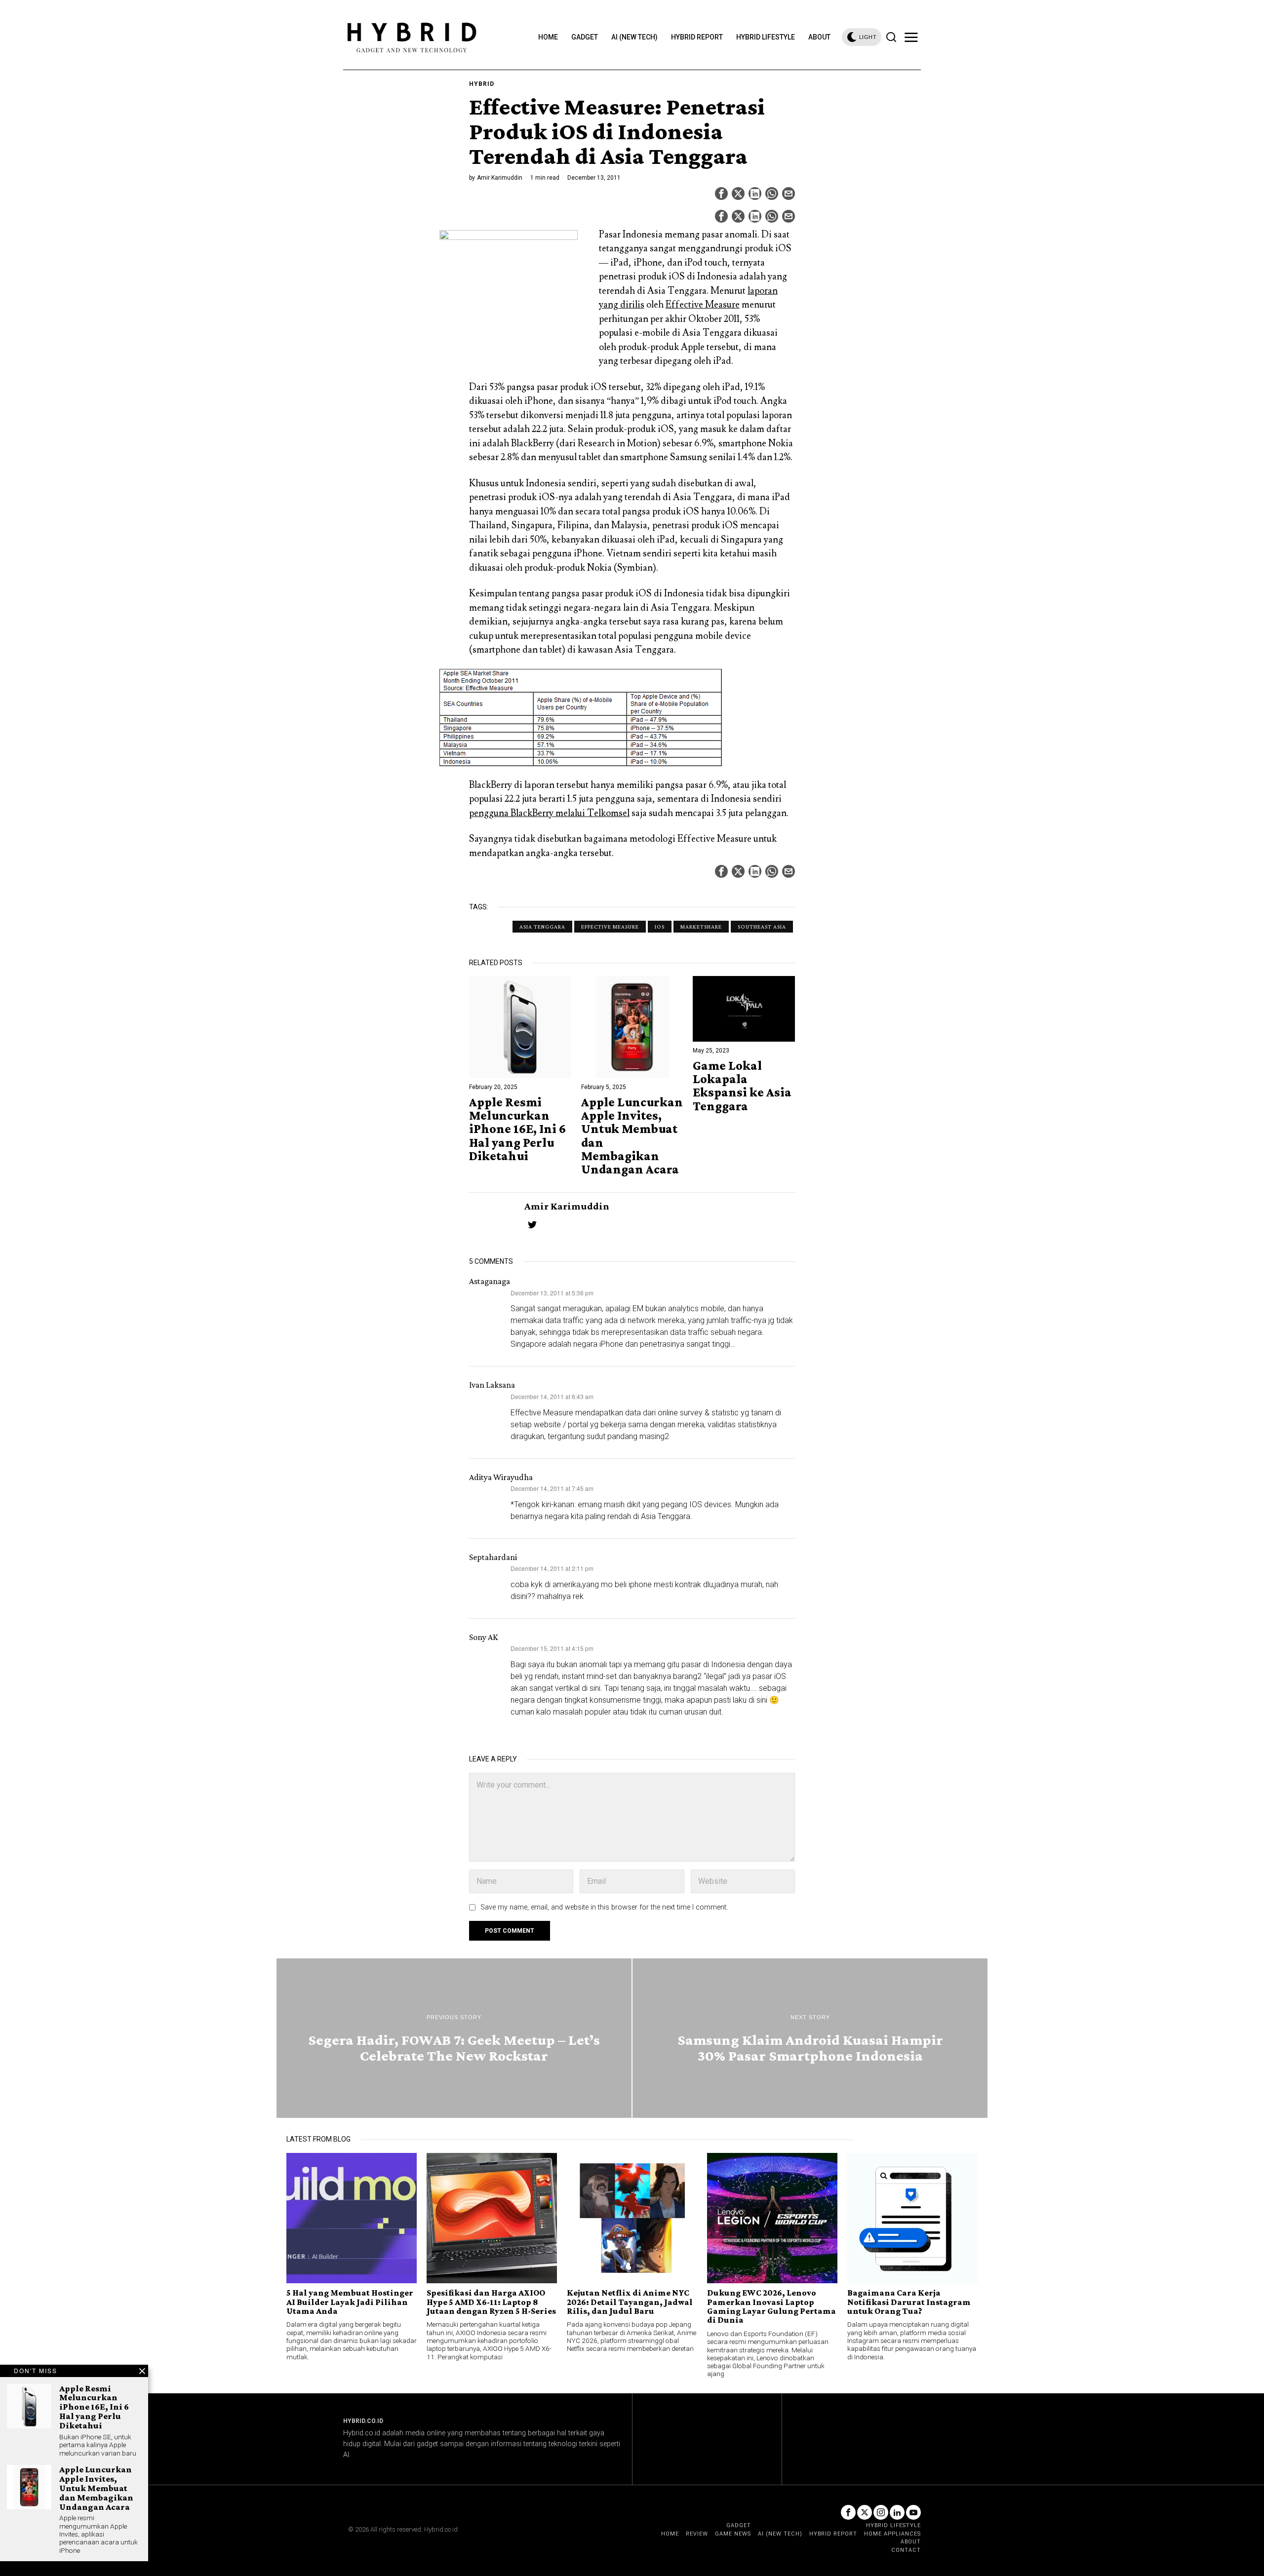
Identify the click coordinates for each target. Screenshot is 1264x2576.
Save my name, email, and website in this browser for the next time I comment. (604, 1907)
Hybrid (482, 84)
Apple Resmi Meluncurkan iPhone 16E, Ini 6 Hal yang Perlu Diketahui (517, 1129)
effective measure (610, 927)
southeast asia (762, 927)
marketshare (701, 927)
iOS (660, 927)
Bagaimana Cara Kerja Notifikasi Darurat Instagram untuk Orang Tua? (909, 2302)
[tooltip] (721, 194)
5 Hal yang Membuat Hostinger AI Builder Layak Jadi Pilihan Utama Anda (350, 2302)
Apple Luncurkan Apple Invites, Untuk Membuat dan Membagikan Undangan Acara (632, 1136)
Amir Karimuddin (500, 178)
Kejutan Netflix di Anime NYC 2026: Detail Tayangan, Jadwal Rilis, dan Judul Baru (630, 2302)
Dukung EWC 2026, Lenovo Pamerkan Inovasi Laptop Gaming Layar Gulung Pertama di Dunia (771, 2306)
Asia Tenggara (542, 927)
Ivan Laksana (492, 1385)
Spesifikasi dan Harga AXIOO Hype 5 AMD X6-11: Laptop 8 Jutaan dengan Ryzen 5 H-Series (491, 2302)
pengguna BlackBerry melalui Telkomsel (549, 813)
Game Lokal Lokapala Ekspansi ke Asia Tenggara (742, 1086)
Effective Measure (703, 305)
